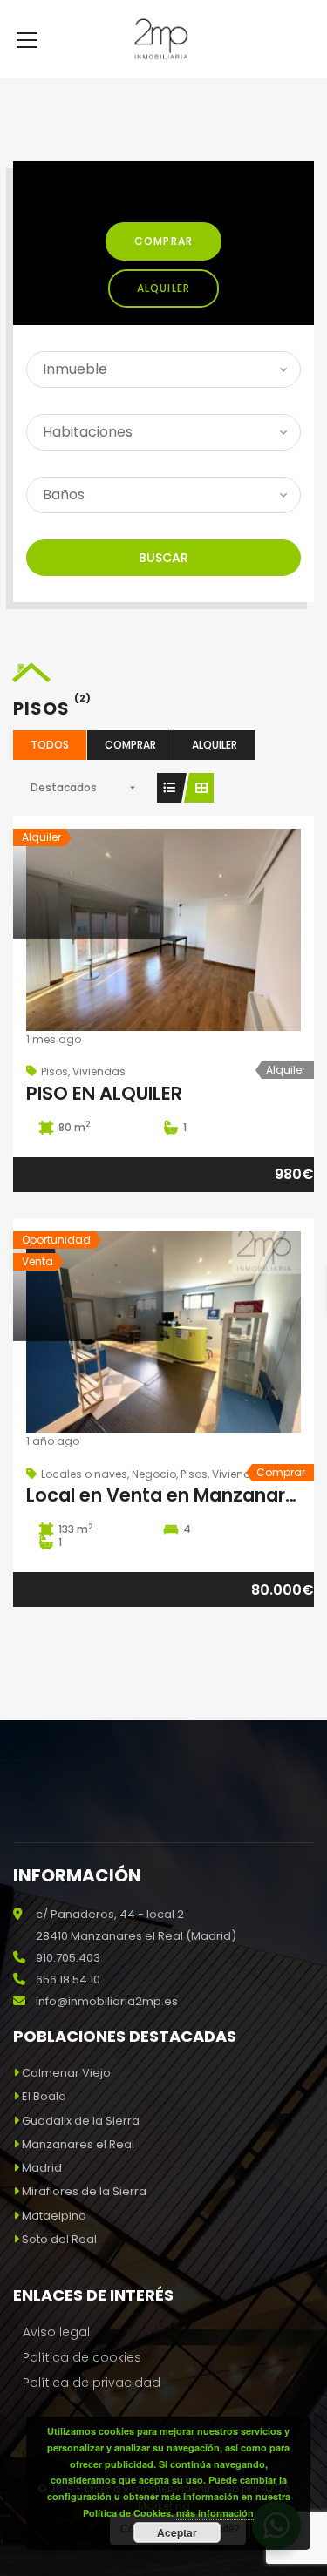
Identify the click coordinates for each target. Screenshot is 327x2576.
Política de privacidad (92, 2383)
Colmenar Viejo (66, 2073)
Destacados (64, 787)
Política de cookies (82, 2357)
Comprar (163, 241)
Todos (50, 745)
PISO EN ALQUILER (104, 1093)
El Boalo (44, 2096)
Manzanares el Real (78, 2144)
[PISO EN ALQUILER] (163, 932)
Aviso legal (56, 2332)
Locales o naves (84, 1474)
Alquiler (164, 288)
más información (215, 2513)
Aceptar (177, 2532)
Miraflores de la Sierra (84, 2191)
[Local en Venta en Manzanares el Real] (163, 1335)
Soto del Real (59, 2239)
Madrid (42, 2168)
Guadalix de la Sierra (81, 2121)
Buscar (163, 558)
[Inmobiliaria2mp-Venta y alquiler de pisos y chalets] (163, 39)
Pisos (54, 1071)
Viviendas (99, 1071)
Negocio (154, 1474)
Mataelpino (54, 2216)
